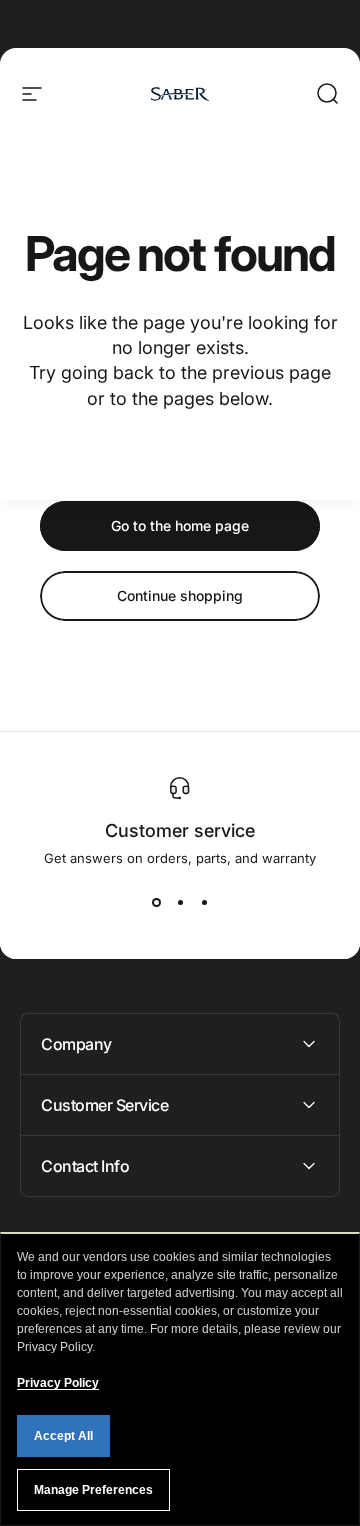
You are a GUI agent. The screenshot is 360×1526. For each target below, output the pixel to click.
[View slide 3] (204, 902)
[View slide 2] (180, 902)
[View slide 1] (156, 902)
